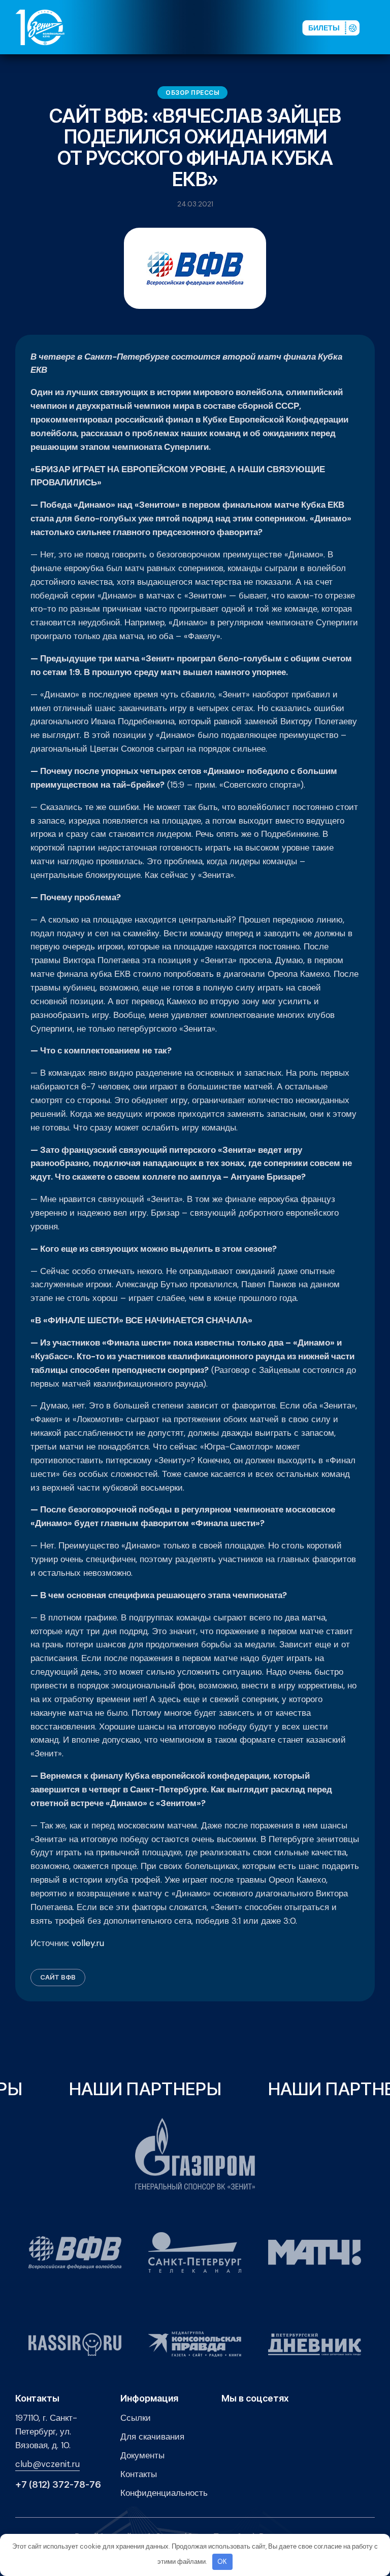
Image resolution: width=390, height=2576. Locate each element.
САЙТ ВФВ (58, 1977)
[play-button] (224, 27)
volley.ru (88, 1943)
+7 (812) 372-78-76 (58, 2485)
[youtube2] (208, 27)
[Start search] (269, 27)
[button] (379, 27)
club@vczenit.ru (47, 2464)
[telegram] (240, 27)
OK (222, 2562)
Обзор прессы (192, 93)
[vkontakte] (191, 27)
